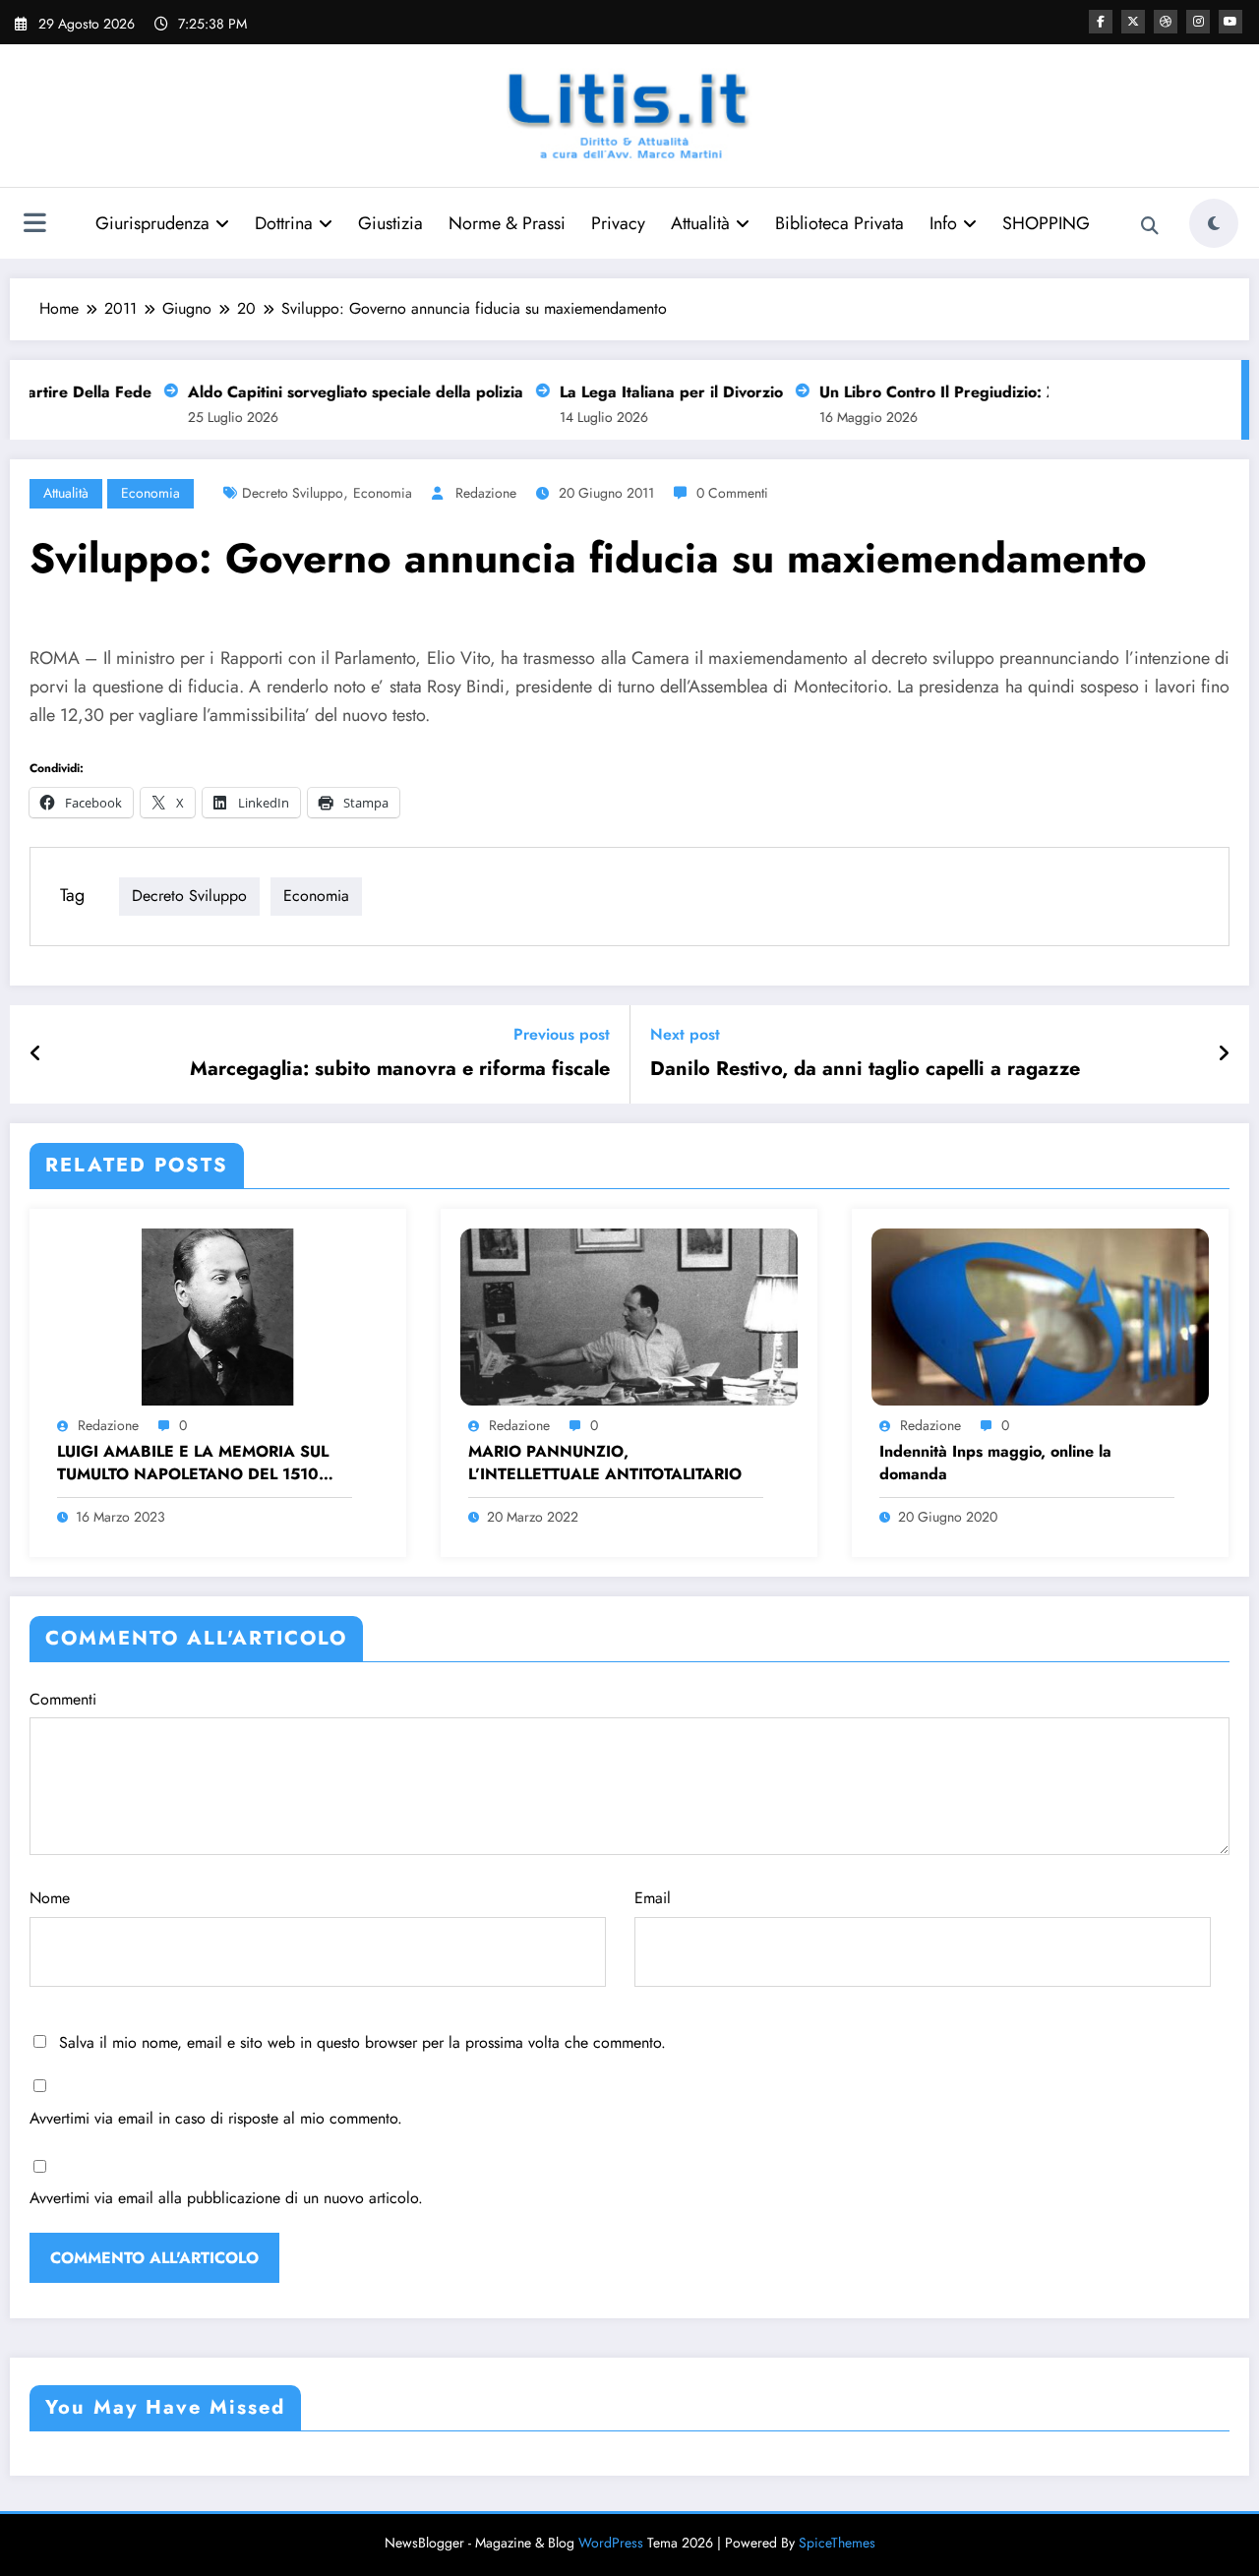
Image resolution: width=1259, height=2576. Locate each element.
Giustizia (390, 223)
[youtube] (1230, 22)
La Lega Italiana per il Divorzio (653, 392)
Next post (685, 1034)
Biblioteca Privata (839, 223)
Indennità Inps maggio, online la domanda (995, 1463)
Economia (150, 493)
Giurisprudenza (152, 223)
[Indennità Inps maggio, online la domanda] (1040, 1315)
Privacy (618, 223)
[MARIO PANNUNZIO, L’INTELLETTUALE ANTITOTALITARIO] (629, 1315)
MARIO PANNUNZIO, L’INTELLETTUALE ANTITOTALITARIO (605, 1463)
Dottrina (284, 223)
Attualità (700, 223)
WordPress (611, 2543)
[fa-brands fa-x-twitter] (1133, 22)
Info (943, 223)
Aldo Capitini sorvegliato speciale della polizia (337, 392)
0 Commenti (732, 493)
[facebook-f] (1101, 22)
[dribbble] (1166, 22)
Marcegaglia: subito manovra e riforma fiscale (400, 1069)
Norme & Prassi (507, 223)
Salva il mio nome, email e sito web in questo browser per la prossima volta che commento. (362, 2042)
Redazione (486, 493)
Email (653, 1898)
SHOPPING (1046, 223)
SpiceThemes (837, 2543)
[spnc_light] (1214, 223)
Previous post (562, 1034)
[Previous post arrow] (36, 1054)
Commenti (63, 1699)
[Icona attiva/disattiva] (34, 225)
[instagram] (1198, 22)
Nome (50, 1898)
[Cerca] (1150, 226)
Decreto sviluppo (293, 493)
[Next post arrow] (1224, 1054)
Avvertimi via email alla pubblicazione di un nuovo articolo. (226, 2198)
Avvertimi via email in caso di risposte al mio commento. (216, 2118)
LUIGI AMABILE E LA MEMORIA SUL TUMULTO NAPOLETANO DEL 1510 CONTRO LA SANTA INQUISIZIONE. (193, 1463)
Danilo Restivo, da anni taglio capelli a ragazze (865, 1069)
